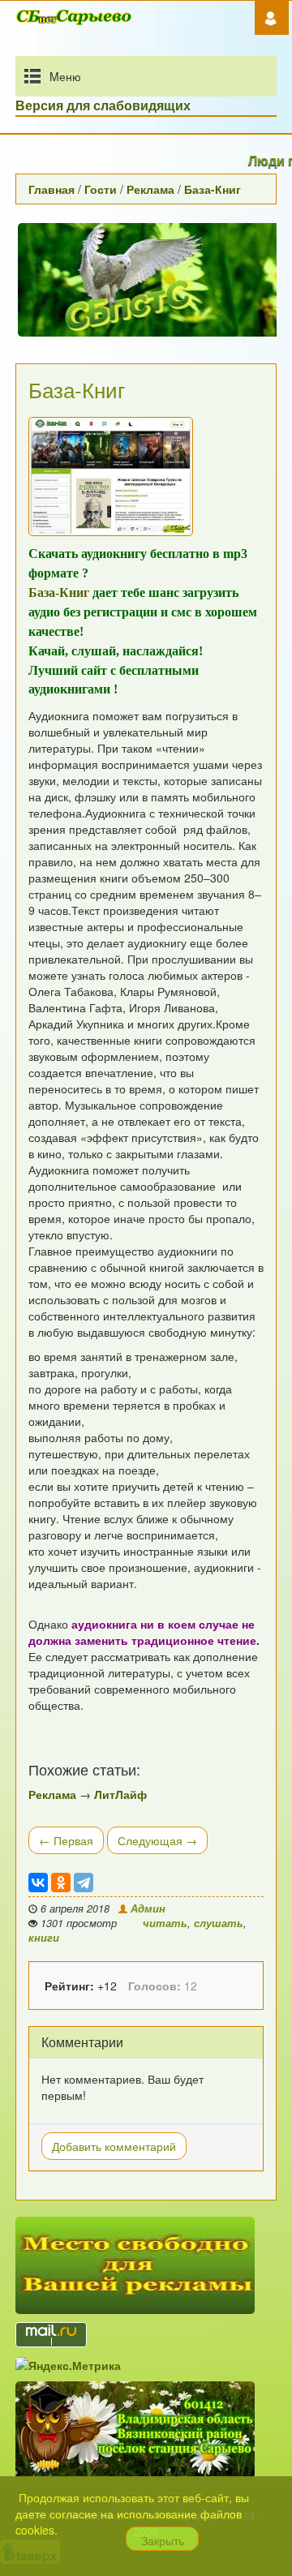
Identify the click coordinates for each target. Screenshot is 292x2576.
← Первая (66, 1840)
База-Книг (213, 189)
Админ (146, 1908)
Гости (101, 189)
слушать (219, 1923)
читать (165, 1923)
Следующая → (157, 1840)
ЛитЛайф (120, 1794)
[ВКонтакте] (38, 1883)
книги (44, 1938)
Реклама (150, 189)
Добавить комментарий (114, 2146)
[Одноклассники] (61, 1883)
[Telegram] (84, 1883)
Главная (52, 189)
